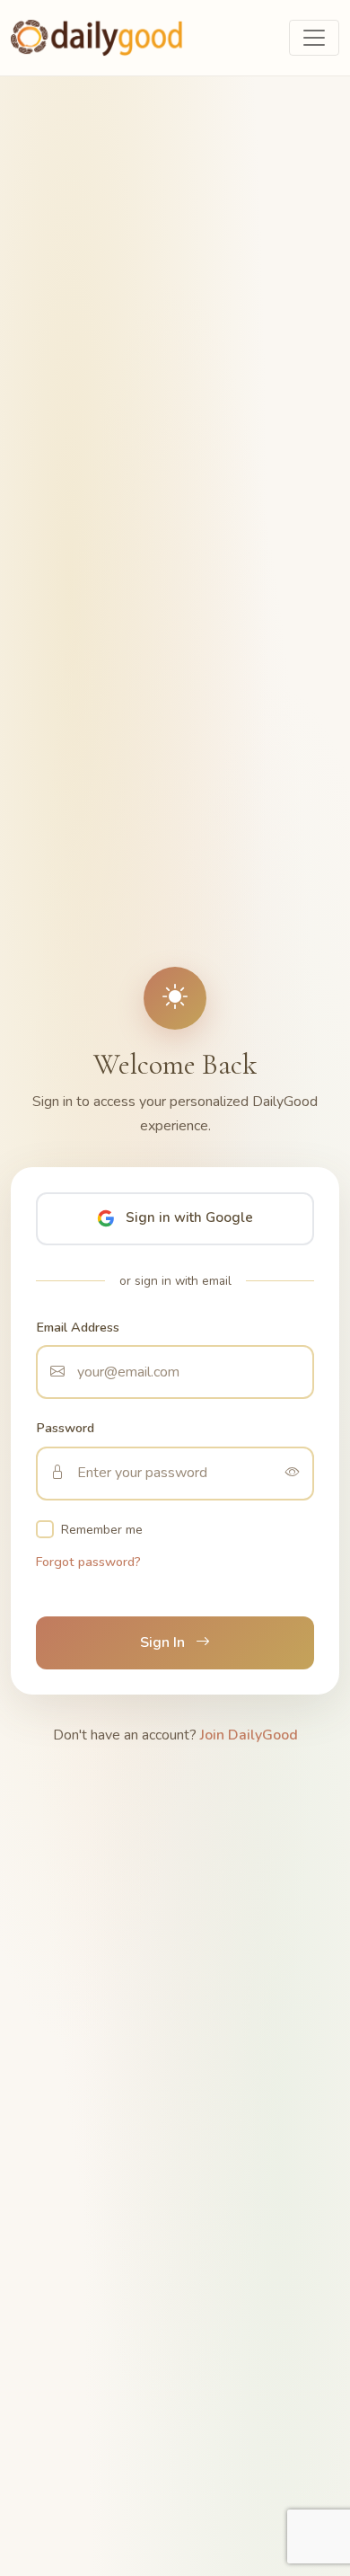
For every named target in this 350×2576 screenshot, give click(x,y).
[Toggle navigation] (314, 38)
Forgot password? (88, 1562)
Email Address (78, 1327)
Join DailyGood (249, 1735)
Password (65, 1428)
